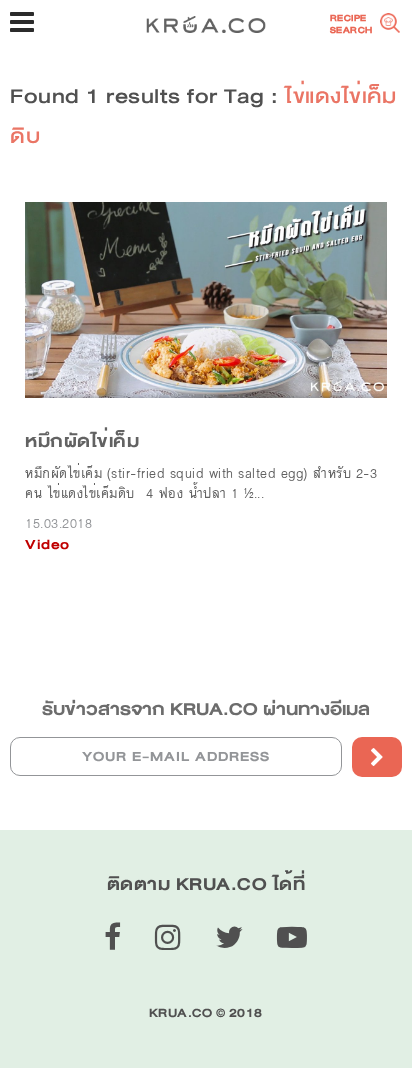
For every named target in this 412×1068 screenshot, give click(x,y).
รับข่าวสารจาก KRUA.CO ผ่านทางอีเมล (206, 709)
